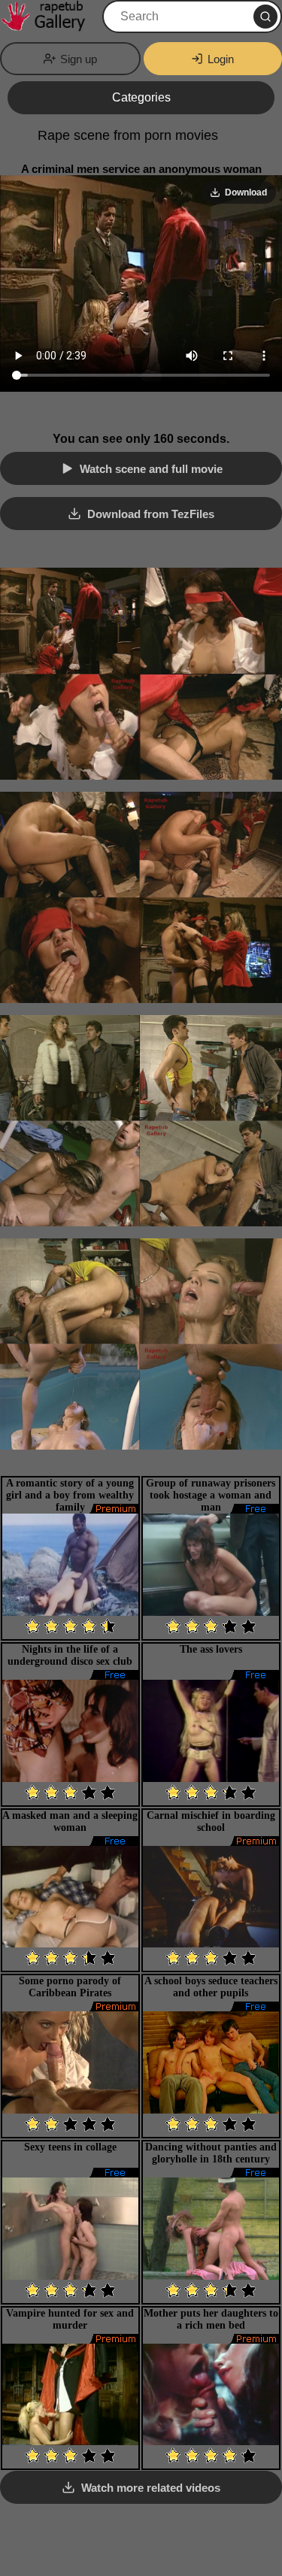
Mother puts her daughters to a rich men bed (211, 2319)
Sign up (79, 59)
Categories (141, 97)
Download (246, 192)
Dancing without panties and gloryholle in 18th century (211, 2153)
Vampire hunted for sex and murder (70, 2319)
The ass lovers (211, 1649)
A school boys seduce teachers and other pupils (211, 1987)
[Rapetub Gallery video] (50, 17)
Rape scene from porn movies (128, 135)
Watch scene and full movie (151, 469)
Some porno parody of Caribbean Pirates (70, 1987)
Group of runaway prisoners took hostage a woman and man (211, 1495)
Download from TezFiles (151, 514)
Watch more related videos (151, 2488)
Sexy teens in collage (70, 2147)
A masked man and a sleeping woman (70, 1821)
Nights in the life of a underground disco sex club (70, 1655)
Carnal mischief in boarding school (211, 1821)
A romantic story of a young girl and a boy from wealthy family (70, 1495)
